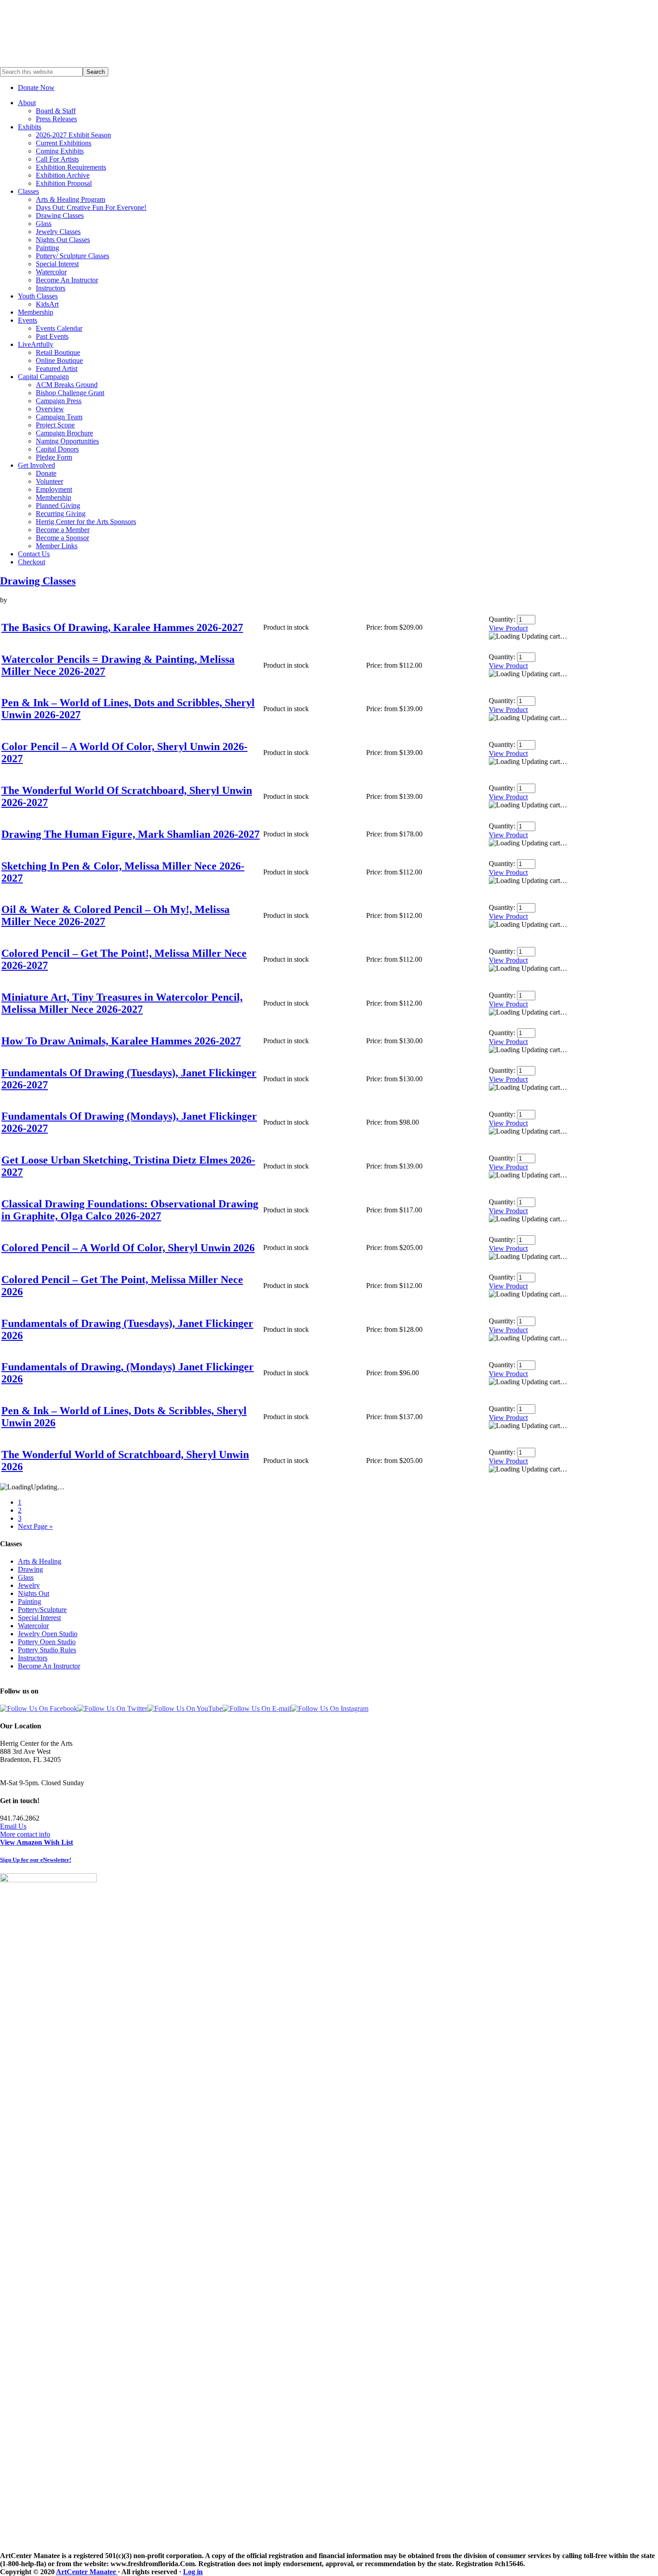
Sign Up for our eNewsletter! (36, 1860)
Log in (193, 2572)
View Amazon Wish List (36, 1842)
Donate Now (36, 87)
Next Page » (35, 1526)
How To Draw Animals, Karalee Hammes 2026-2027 (121, 1041)
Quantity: (502, 619)
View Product (508, 628)
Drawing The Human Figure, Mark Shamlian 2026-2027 (130, 834)
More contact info (25, 1834)
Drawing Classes (38, 581)
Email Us (13, 1826)
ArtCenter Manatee (87, 2572)
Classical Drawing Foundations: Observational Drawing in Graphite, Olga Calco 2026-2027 (130, 1210)
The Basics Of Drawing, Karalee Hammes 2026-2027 (122, 627)
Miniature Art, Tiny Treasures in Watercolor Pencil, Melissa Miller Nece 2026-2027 (122, 1003)
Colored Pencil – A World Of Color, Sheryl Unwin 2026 (128, 1248)
